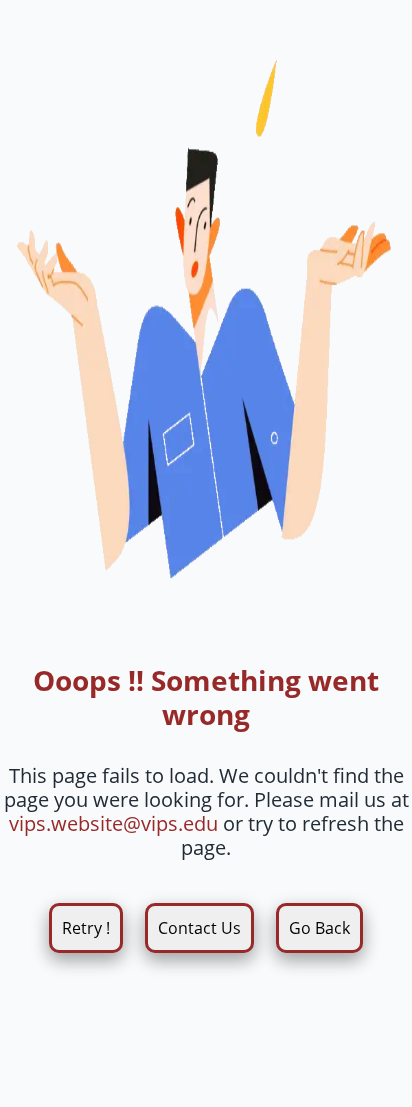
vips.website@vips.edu (113, 823)
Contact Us (199, 928)
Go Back (319, 928)
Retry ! (86, 928)
